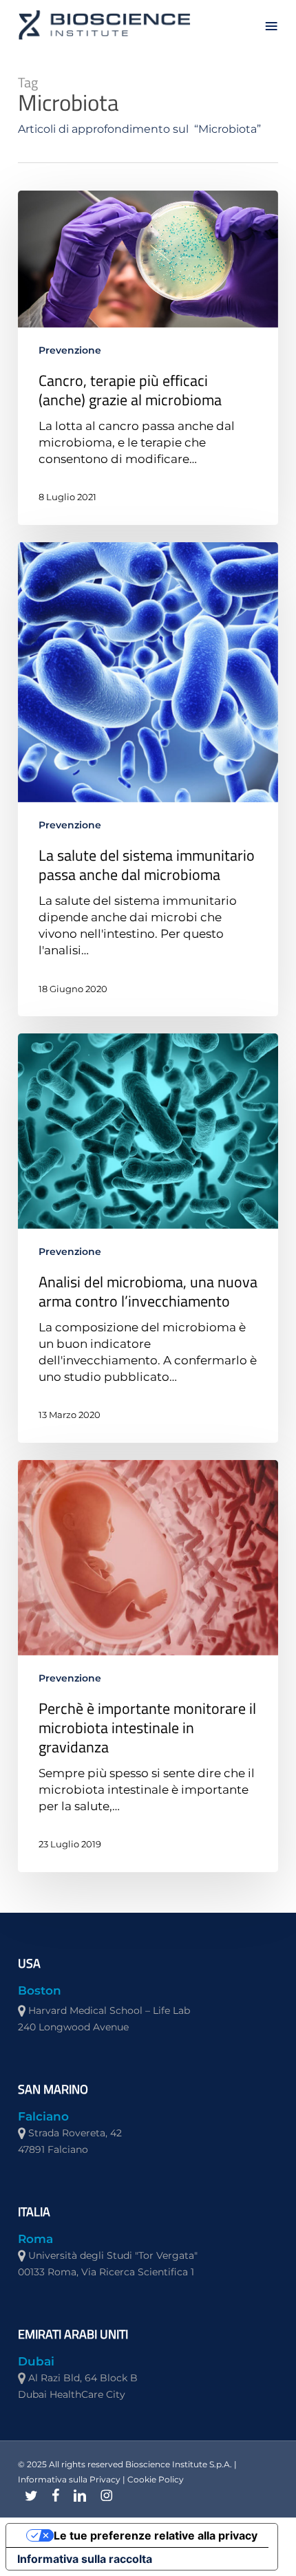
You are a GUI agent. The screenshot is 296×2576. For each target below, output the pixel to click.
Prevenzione (70, 350)
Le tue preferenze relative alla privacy (156, 2535)
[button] (271, 25)
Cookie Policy (156, 2479)
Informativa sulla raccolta (85, 2559)
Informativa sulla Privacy (69, 2479)
